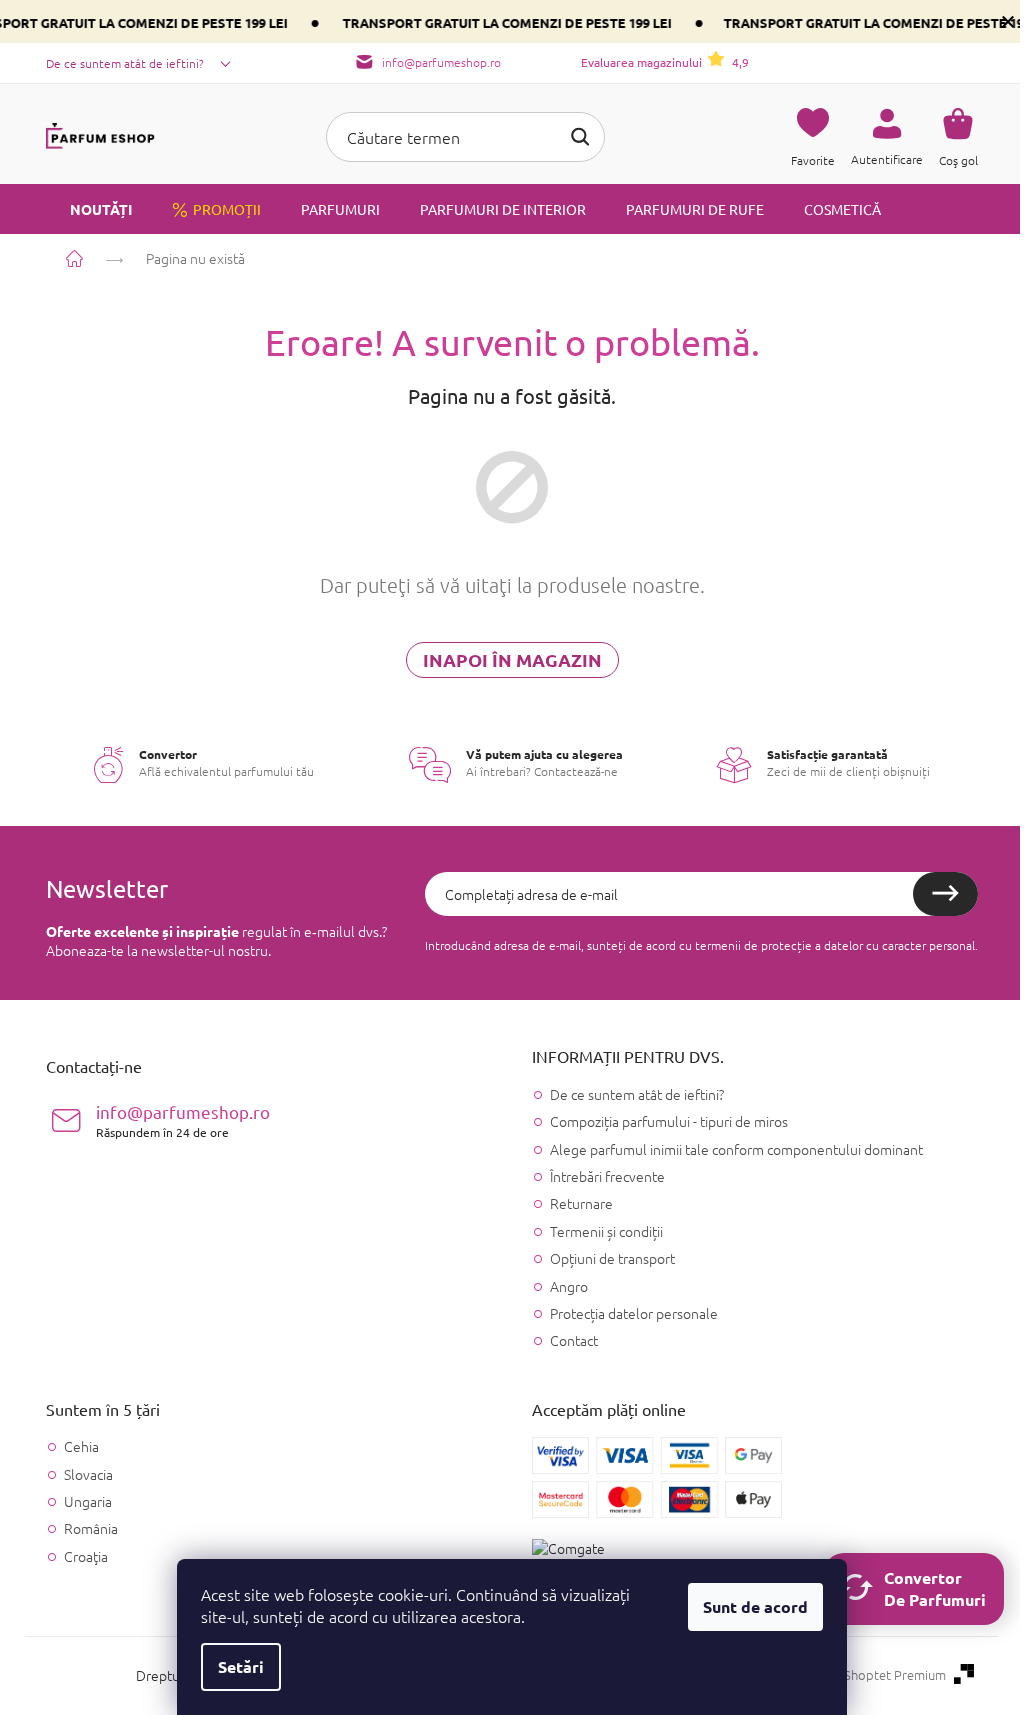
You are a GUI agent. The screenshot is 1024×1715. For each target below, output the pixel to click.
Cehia (81, 1446)
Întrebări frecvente (607, 1176)
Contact (574, 1340)
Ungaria (88, 1501)
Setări (241, 1666)
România (91, 1528)
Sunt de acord (755, 1606)
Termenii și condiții (606, 1231)
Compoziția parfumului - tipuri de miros (669, 1121)
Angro (569, 1286)
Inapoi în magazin (512, 659)
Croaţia (86, 1556)
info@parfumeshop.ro (183, 1120)
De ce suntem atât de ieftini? (125, 63)
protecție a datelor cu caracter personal (868, 945)
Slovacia (88, 1474)
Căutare (580, 137)
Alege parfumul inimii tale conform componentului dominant (736, 1149)
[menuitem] (89, 209)
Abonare (945, 894)
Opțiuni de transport (612, 1258)
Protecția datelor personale (634, 1313)
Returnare (581, 1203)
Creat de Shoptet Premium (868, 1675)
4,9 (665, 62)
